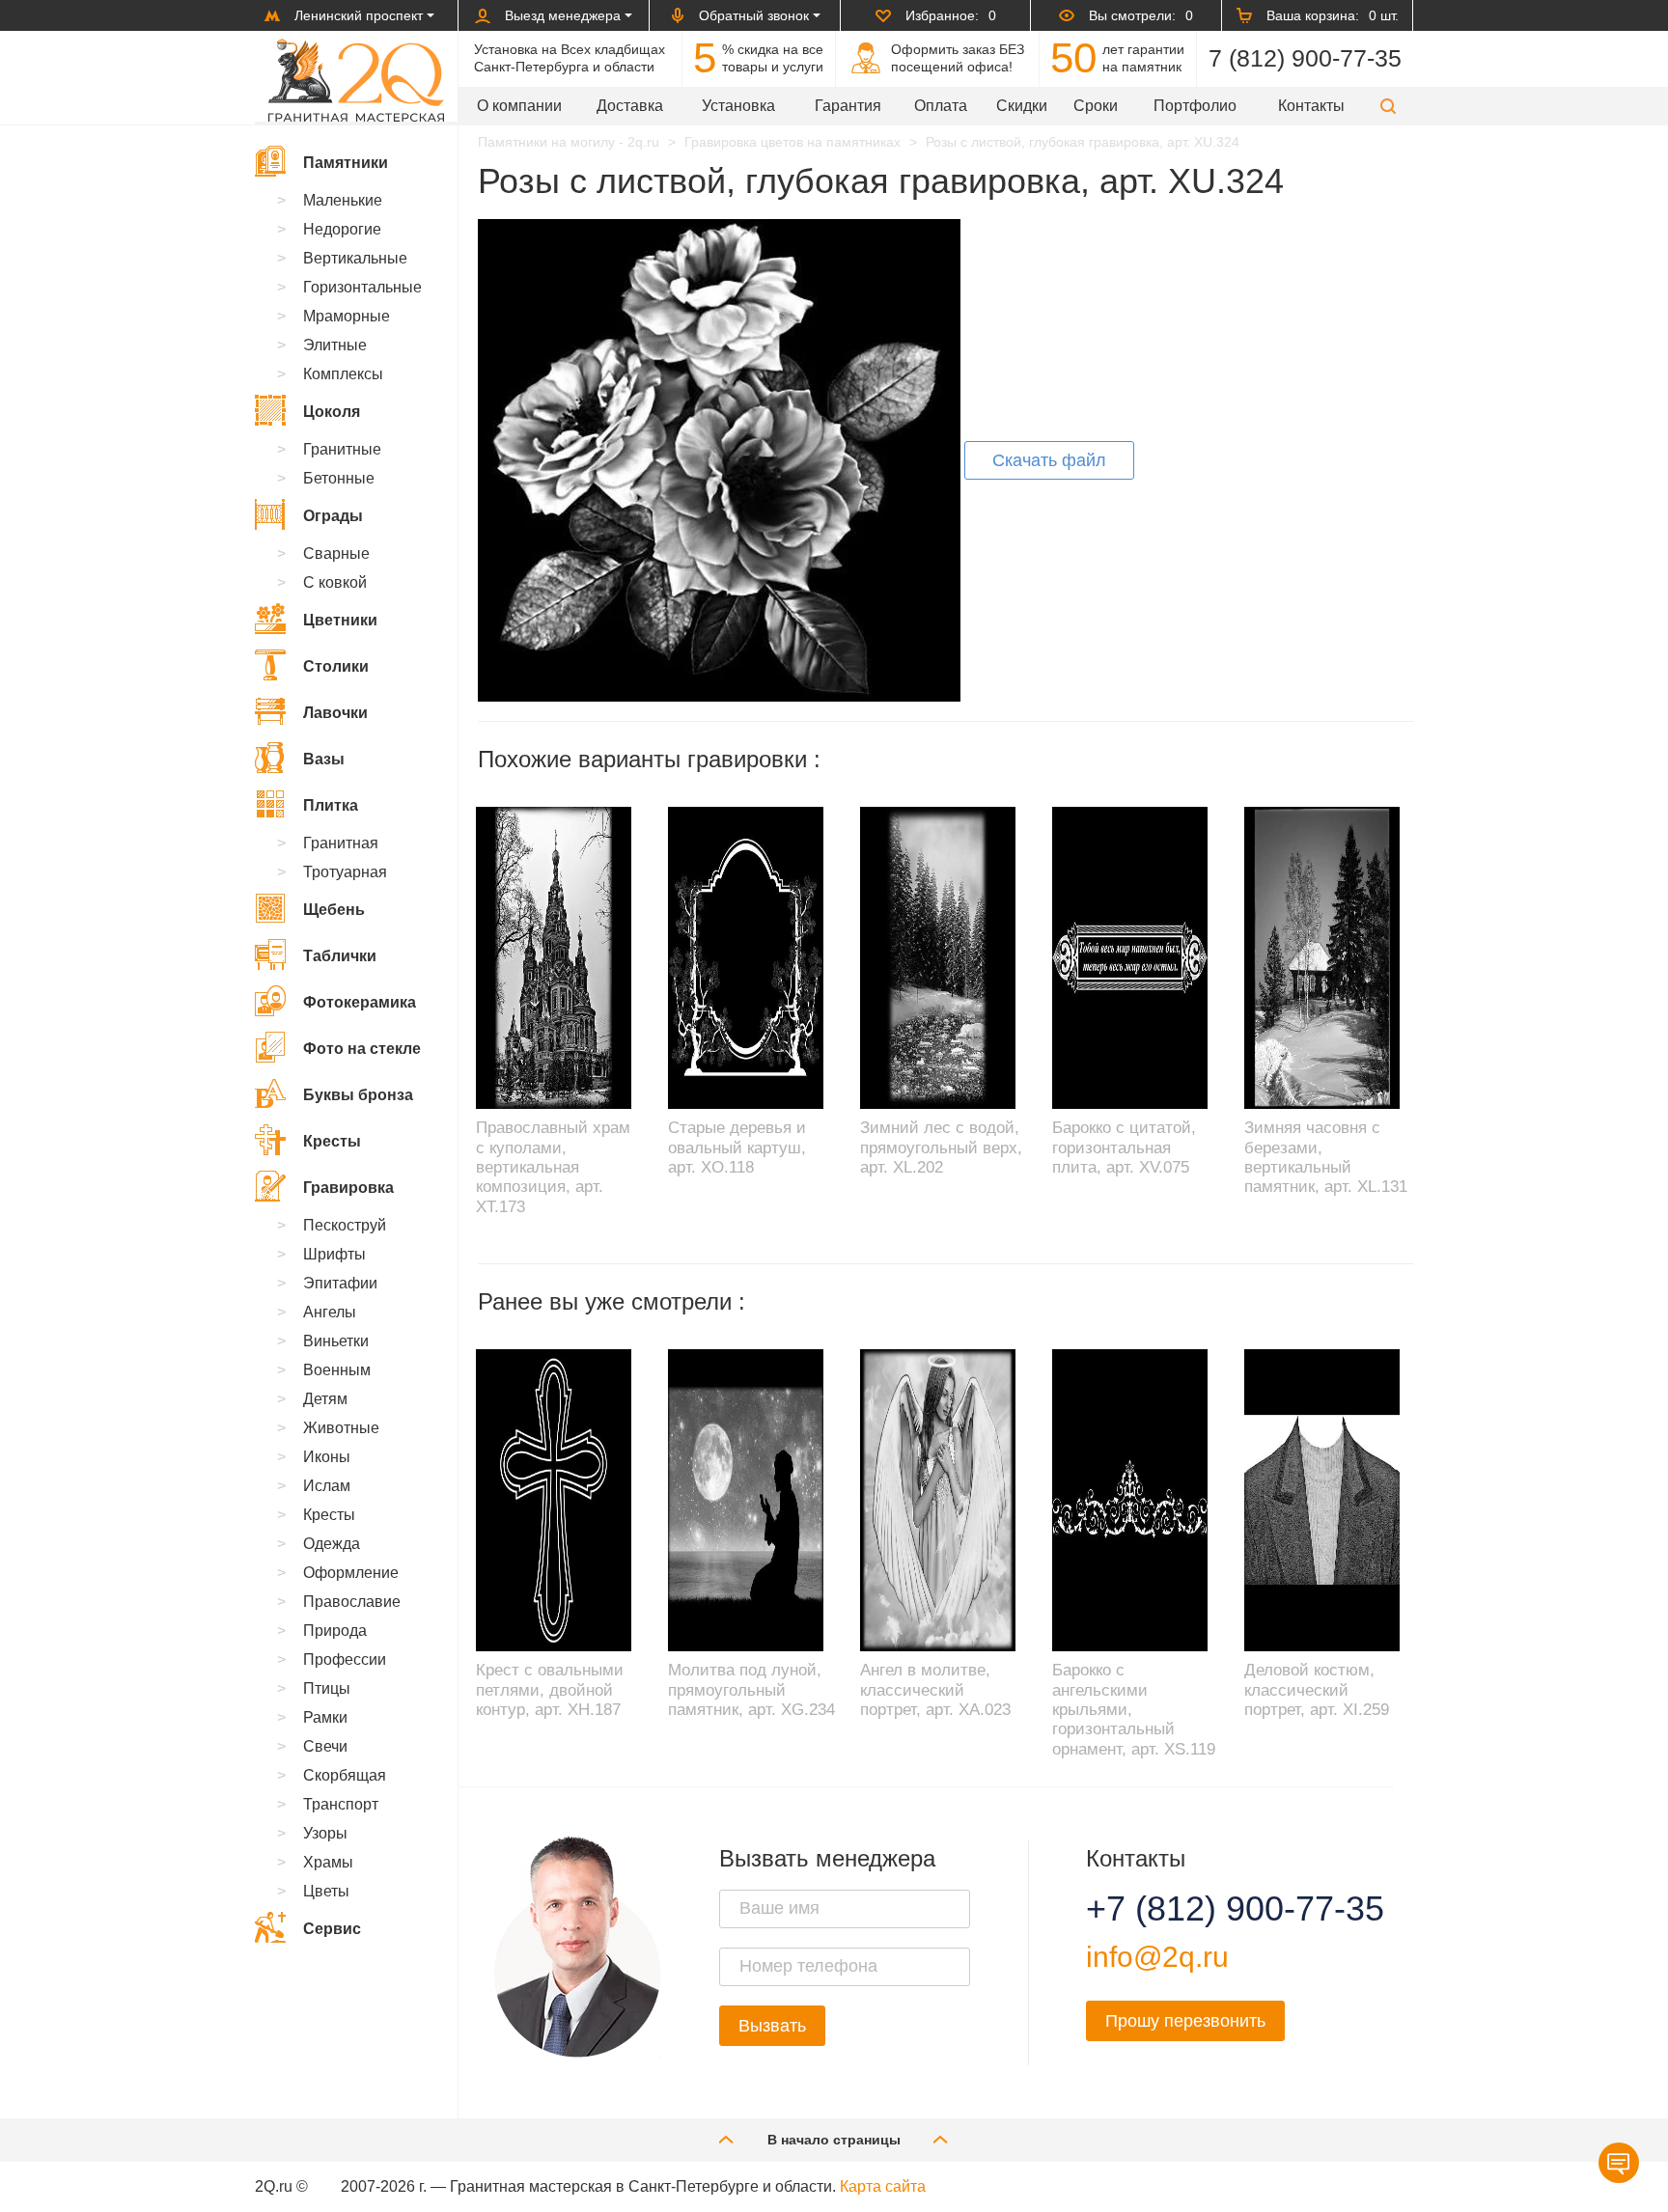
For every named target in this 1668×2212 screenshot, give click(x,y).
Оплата (941, 106)
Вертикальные (355, 258)
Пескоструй (345, 1225)
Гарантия (848, 106)
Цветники (340, 620)
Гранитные (342, 449)
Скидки (1022, 106)
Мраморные (347, 316)
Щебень (334, 910)
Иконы (327, 1457)
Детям (325, 1399)
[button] (1388, 106)
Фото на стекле (362, 1049)
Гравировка (348, 1188)
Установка (738, 106)
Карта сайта (883, 2186)
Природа (335, 1631)
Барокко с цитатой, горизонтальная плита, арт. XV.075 (1124, 1147)
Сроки (1096, 106)
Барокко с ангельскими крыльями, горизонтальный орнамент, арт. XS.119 (1134, 1710)
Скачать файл (1049, 460)
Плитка (331, 805)
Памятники (346, 163)
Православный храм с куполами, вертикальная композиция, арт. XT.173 (553, 1167)
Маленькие (343, 200)
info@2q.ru (1157, 1957)
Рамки (325, 1717)
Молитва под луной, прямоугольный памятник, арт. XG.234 (751, 1690)
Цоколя (332, 412)
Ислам (327, 1486)
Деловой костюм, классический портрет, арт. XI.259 (1317, 1690)
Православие (352, 1602)
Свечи (325, 1746)
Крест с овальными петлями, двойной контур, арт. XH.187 (550, 1690)
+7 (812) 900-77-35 (1211, 1909)
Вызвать (772, 2026)
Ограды (333, 516)
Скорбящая (345, 1775)
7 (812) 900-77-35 (1305, 58)
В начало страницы (834, 2140)
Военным (337, 1370)
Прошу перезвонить (1185, 2021)
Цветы (326, 1891)
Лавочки (335, 713)
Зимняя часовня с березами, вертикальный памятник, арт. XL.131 (1326, 1157)
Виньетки (336, 1341)
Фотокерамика (360, 1002)
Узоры (325, 1833)
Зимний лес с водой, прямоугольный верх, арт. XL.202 (941, 1147)
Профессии (345, 1659)
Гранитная (341, 843)
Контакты (1311, 106)
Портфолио (1195, 106)
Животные (341, 1428)
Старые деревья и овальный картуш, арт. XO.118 (737, 1147)
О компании (519, 106)
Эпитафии (340, 1283)
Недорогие (342, 229)
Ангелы (330, 1312)
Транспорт (341, 1804)
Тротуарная (345, 872)
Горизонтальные (362, 287)
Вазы (324, 759)
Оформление (351, 1573)
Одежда (332, 1544)
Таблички (340, 956)
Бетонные (339, 478)
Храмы (328, 1862)
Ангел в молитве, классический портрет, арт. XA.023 (935, 1690)
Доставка (630, 106)
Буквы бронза (358, 1095)
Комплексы (343, 374)
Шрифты (334, 1254)
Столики (336, 666)
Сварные (336, 553)
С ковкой (335, 582)
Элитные (335, 345)
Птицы (327, 1688)
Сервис (332, 1929)
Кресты (332, 1141)
